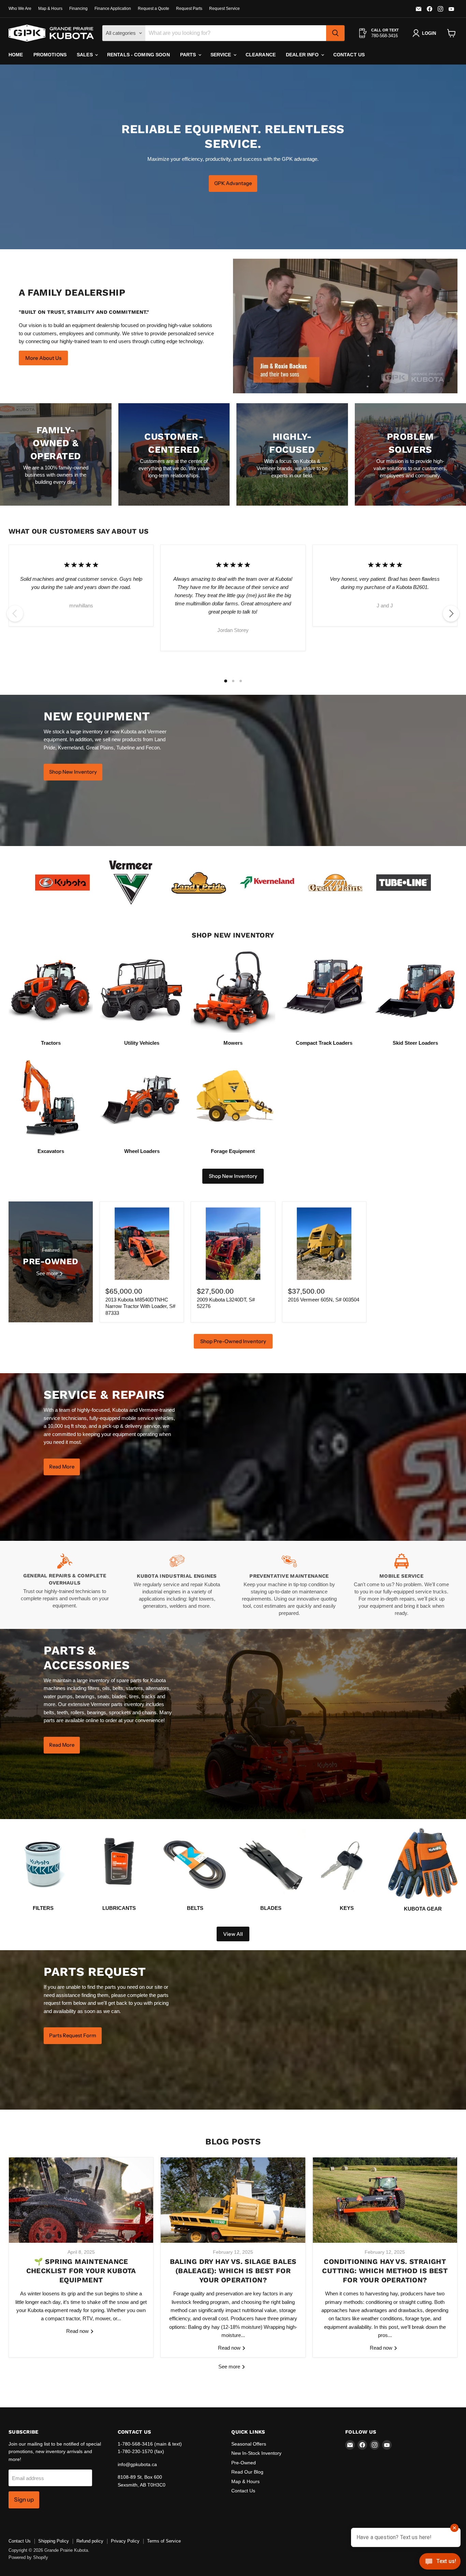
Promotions (50, 55)
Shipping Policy (54, 2541)
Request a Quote (154, 9)
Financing (78, 9)
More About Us (43, 358)
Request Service (224, 9)
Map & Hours (50, 9)
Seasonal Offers (249, 2444)
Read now (78, 2331)
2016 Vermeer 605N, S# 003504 (324, 1300)
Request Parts (189, 9)
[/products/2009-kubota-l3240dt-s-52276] (233, 1244)
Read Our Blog (247, 2472)
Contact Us (349, 55)
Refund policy (90, 2541)
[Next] (451, 614)
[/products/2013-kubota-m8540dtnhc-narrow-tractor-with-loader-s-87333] (142, 1244)
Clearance (261, 55)
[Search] (335, 33)
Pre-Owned (244, 2463)
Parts (189, 55)
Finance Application (113, 9)
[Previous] (15, 614)
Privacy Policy (125, 2541)
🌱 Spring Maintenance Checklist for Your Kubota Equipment (81, 2271)
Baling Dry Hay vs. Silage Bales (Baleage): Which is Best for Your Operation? (233, 2271)
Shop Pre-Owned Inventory (233, 1341)
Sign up (24, 2500)
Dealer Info (303, 55)
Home (16, 55)
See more (230, 2367)
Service (222, 55)
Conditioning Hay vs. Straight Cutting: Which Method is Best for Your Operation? (385, 2271)
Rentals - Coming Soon (139, 55)
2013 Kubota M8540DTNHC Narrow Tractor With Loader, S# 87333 (140, 1306)
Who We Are (20, 9)
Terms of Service (164, 2541)
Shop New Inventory (233, 1176)
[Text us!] (440, 2563)
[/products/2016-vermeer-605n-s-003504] (324, 1244)
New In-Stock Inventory (256, 2453)
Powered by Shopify (28, 2557)
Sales (85, 55)
